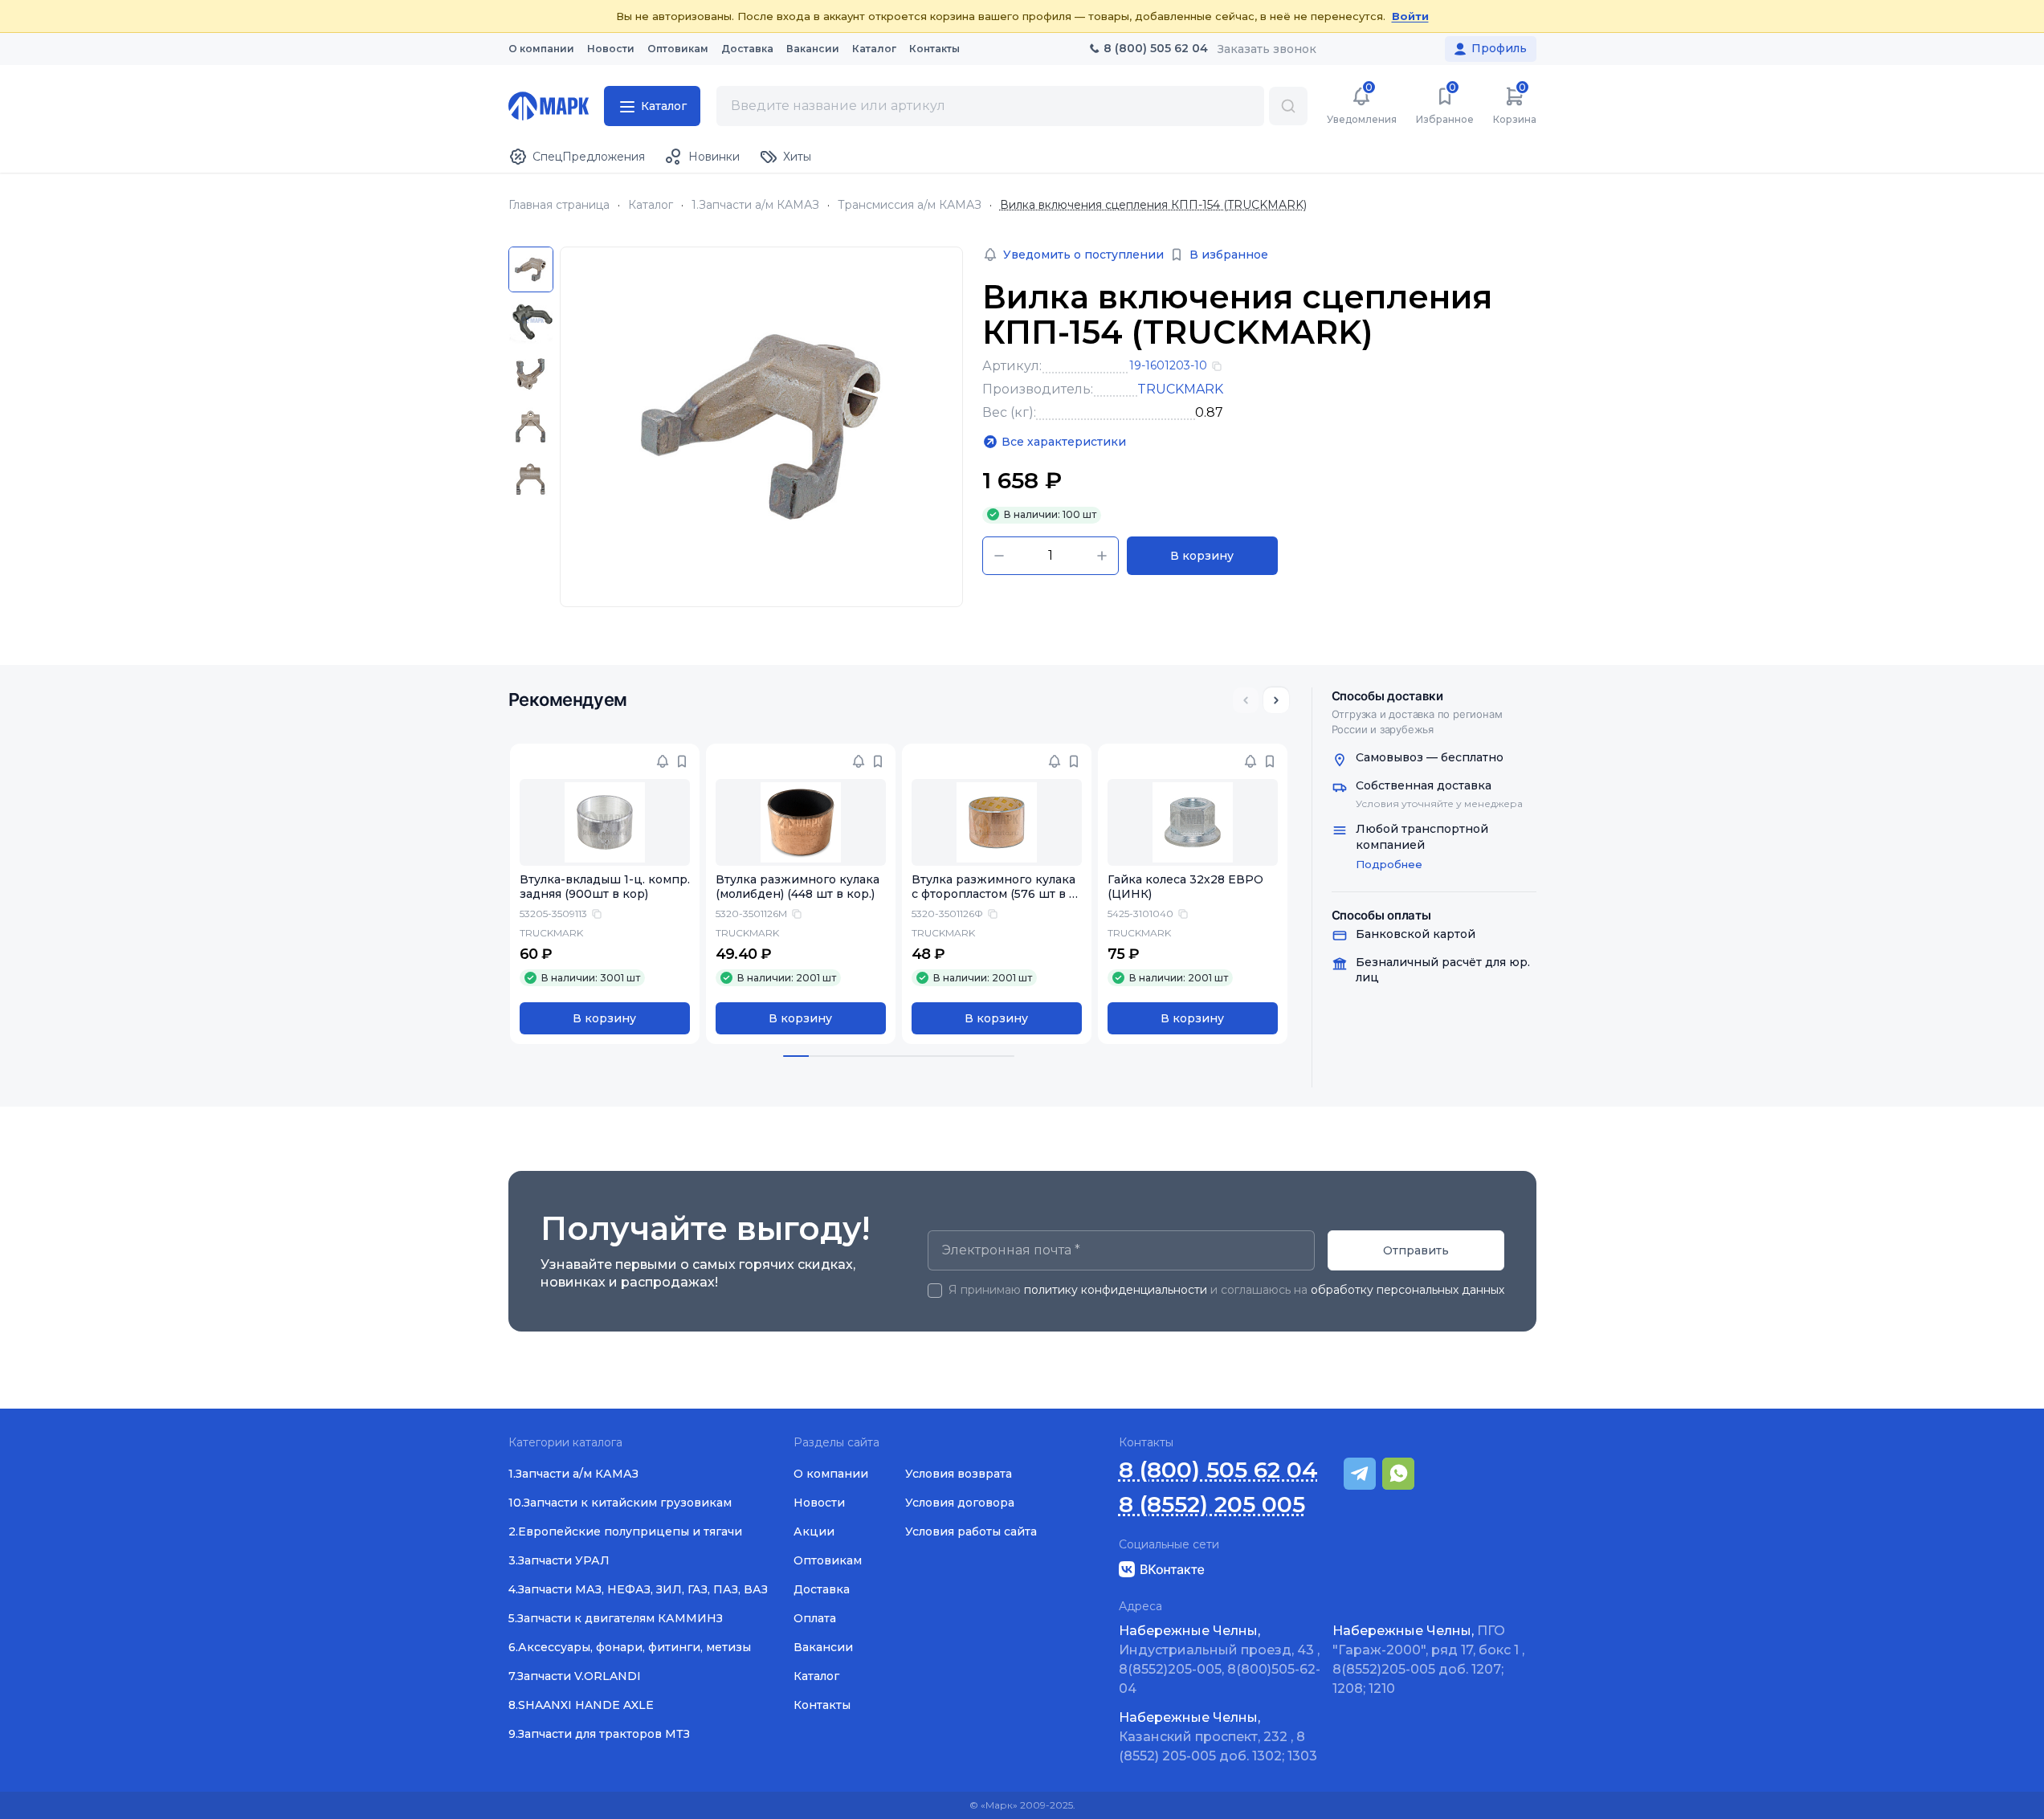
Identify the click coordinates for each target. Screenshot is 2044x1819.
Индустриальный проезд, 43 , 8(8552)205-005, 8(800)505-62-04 (1220, 1660)
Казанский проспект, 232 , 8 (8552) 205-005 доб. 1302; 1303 (1218, 1737)
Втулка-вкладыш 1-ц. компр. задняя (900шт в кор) (605, 887)
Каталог (651, 205)
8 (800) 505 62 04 (1218, 1470)
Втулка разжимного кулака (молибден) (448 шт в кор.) (798, 887)
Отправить (1416, 1250)
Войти (1410, 16)
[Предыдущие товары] (1246, 700)
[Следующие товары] (1276, 700)
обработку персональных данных (1408, 1290)
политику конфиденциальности (1116, 1290)
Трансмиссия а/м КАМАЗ (910, 205)
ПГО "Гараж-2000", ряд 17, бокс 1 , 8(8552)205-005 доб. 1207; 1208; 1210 (1428, 1660)
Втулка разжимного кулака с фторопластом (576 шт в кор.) (994, 895)
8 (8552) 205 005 (1212, 1505)
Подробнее (1389, 864)
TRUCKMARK (1180, 389)
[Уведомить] (663, 761)
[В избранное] (682, 761)
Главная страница (559, 205)
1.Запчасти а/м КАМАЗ (755, 205)
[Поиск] (1288, 106)
